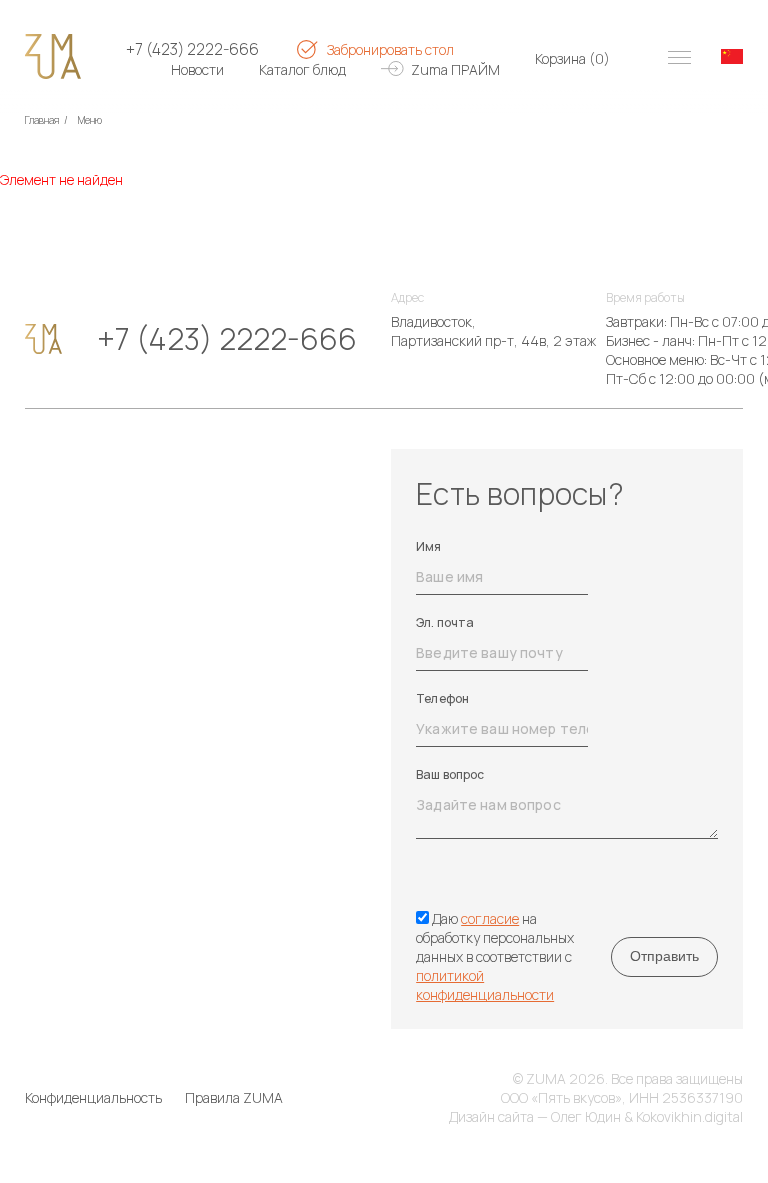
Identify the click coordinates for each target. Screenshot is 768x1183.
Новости (197, 69)
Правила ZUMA (234, 1097)
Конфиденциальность (93, 1097)
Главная (42, 120)
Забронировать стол (390, 49)
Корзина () (572, 58)
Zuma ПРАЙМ (455, 69)
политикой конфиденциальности (485, 985)
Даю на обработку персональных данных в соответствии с (495, 956)
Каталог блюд (302, 69)
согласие (490, 918)
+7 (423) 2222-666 (192, 49)
